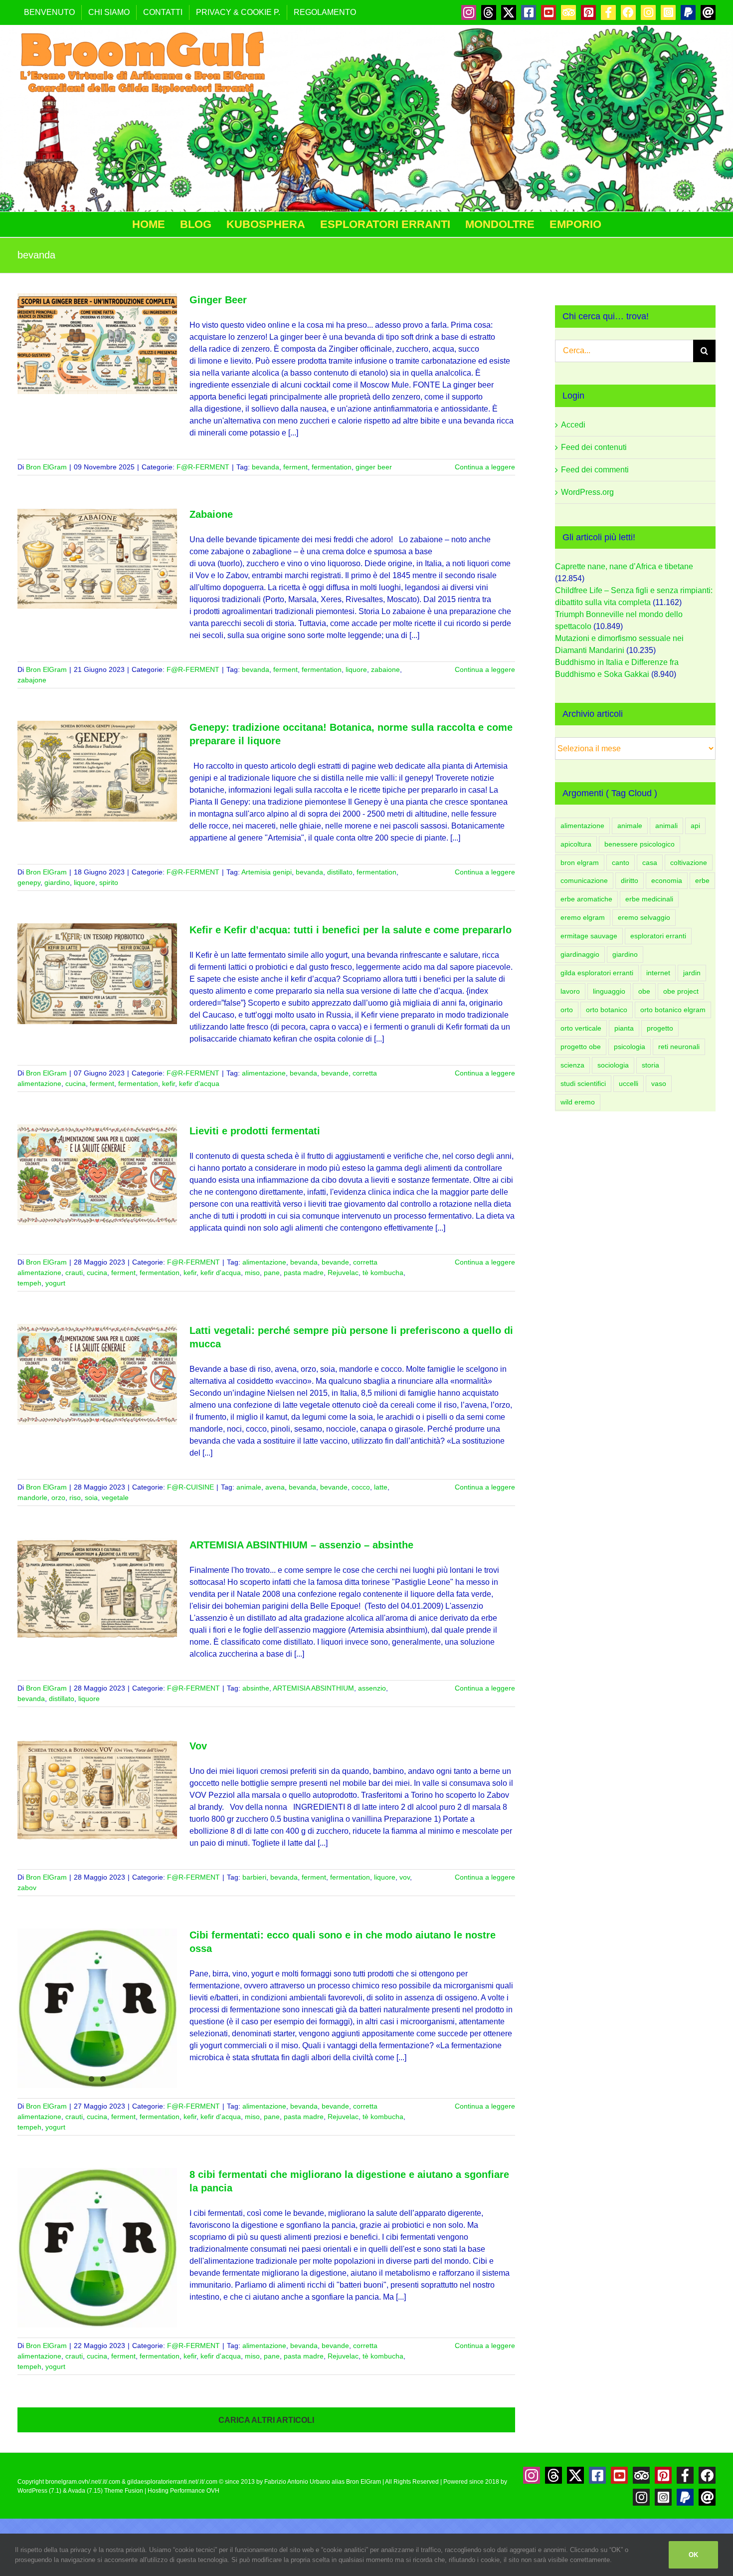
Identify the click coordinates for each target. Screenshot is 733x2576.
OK (693, 2555)
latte (381, 1487)
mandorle (32, 1498)
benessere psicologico (640, 844)
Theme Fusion (124, 2491)
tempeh (29, 1283)
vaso (659, 1083)
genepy (29, 882)
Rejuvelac (343, 1273)
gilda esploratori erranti (597, 973)
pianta (624, 1028)
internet (658, 973)
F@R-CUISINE (190, 1487)
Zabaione (211, 514)
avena (275, 1487)
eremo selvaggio (644, 917)
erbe (702, 880)
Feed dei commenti (595, 470)
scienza (572, 1065)
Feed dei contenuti (594, 447)
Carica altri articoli (266, 2420)
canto (621, 862)
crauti (74, 1273)
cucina (76, 1083)
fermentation (332, 467)
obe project (681, 991)
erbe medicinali (649, 899)
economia (667, 880)
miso (252, 1273)
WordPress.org (587, 492)
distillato (340, 872)
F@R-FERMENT (203, 467)
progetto (660, 1028)
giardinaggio (580, 954)
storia (650, 1065)
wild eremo (578, 1102)
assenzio (372, 1688)
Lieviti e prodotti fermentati (255, 1131)
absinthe (256, 1688)
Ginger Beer (218, 300)
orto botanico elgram (673, 1010)
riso (75, 1498)
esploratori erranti (658, 936)
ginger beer (374, 467)
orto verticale (581, 1028)
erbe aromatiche (586, 899)
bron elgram (580, 862)
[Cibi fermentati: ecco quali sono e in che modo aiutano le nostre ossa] (97, 2008)
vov (405, 1877)
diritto (630, 880)
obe (644, 991)
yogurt (55, 1283)
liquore (356, 669)
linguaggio (609, 991)
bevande (335, 1073)
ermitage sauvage (589, 936)
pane (272, 1273)
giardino (57, 882)
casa (650, 862)
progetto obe (581, 1047)
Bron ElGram (46, 467)
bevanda (266, 467)
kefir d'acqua (199, 1083)
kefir (169, 1083)
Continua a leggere (485, 467)
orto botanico (607, 1010)
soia (91, 1498)
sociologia (613, 1065)
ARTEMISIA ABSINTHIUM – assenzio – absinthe (301, 1545)
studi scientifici (583, 1083)
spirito (109, 882)
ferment (295, 467)
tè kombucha (383, 1273)
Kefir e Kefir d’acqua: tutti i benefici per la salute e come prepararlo (351, 930)
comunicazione (584, 880)
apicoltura (576, 844)
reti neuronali (679, 1047)
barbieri (254, 1877)
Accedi (573, 425)
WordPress (32, 2491)
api (695, 826)
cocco (361, 1487)
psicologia (630, 1047)
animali (666, 826)
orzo (58, 1498)
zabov (27, 1888)
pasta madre (304, 1273)
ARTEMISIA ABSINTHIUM (313, 1688)
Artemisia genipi (267, 872)
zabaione (385, 669)
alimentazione (264, 1073)
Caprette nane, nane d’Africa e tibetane (624, 566)
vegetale (115, 1498)
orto (567, 1010)
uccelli (629, 1083)
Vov (198, 1746)
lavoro (570, 991)
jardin (692, 973)
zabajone (32, 680)
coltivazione (689, 862)
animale (249, 1487)
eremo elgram (583, 917)
